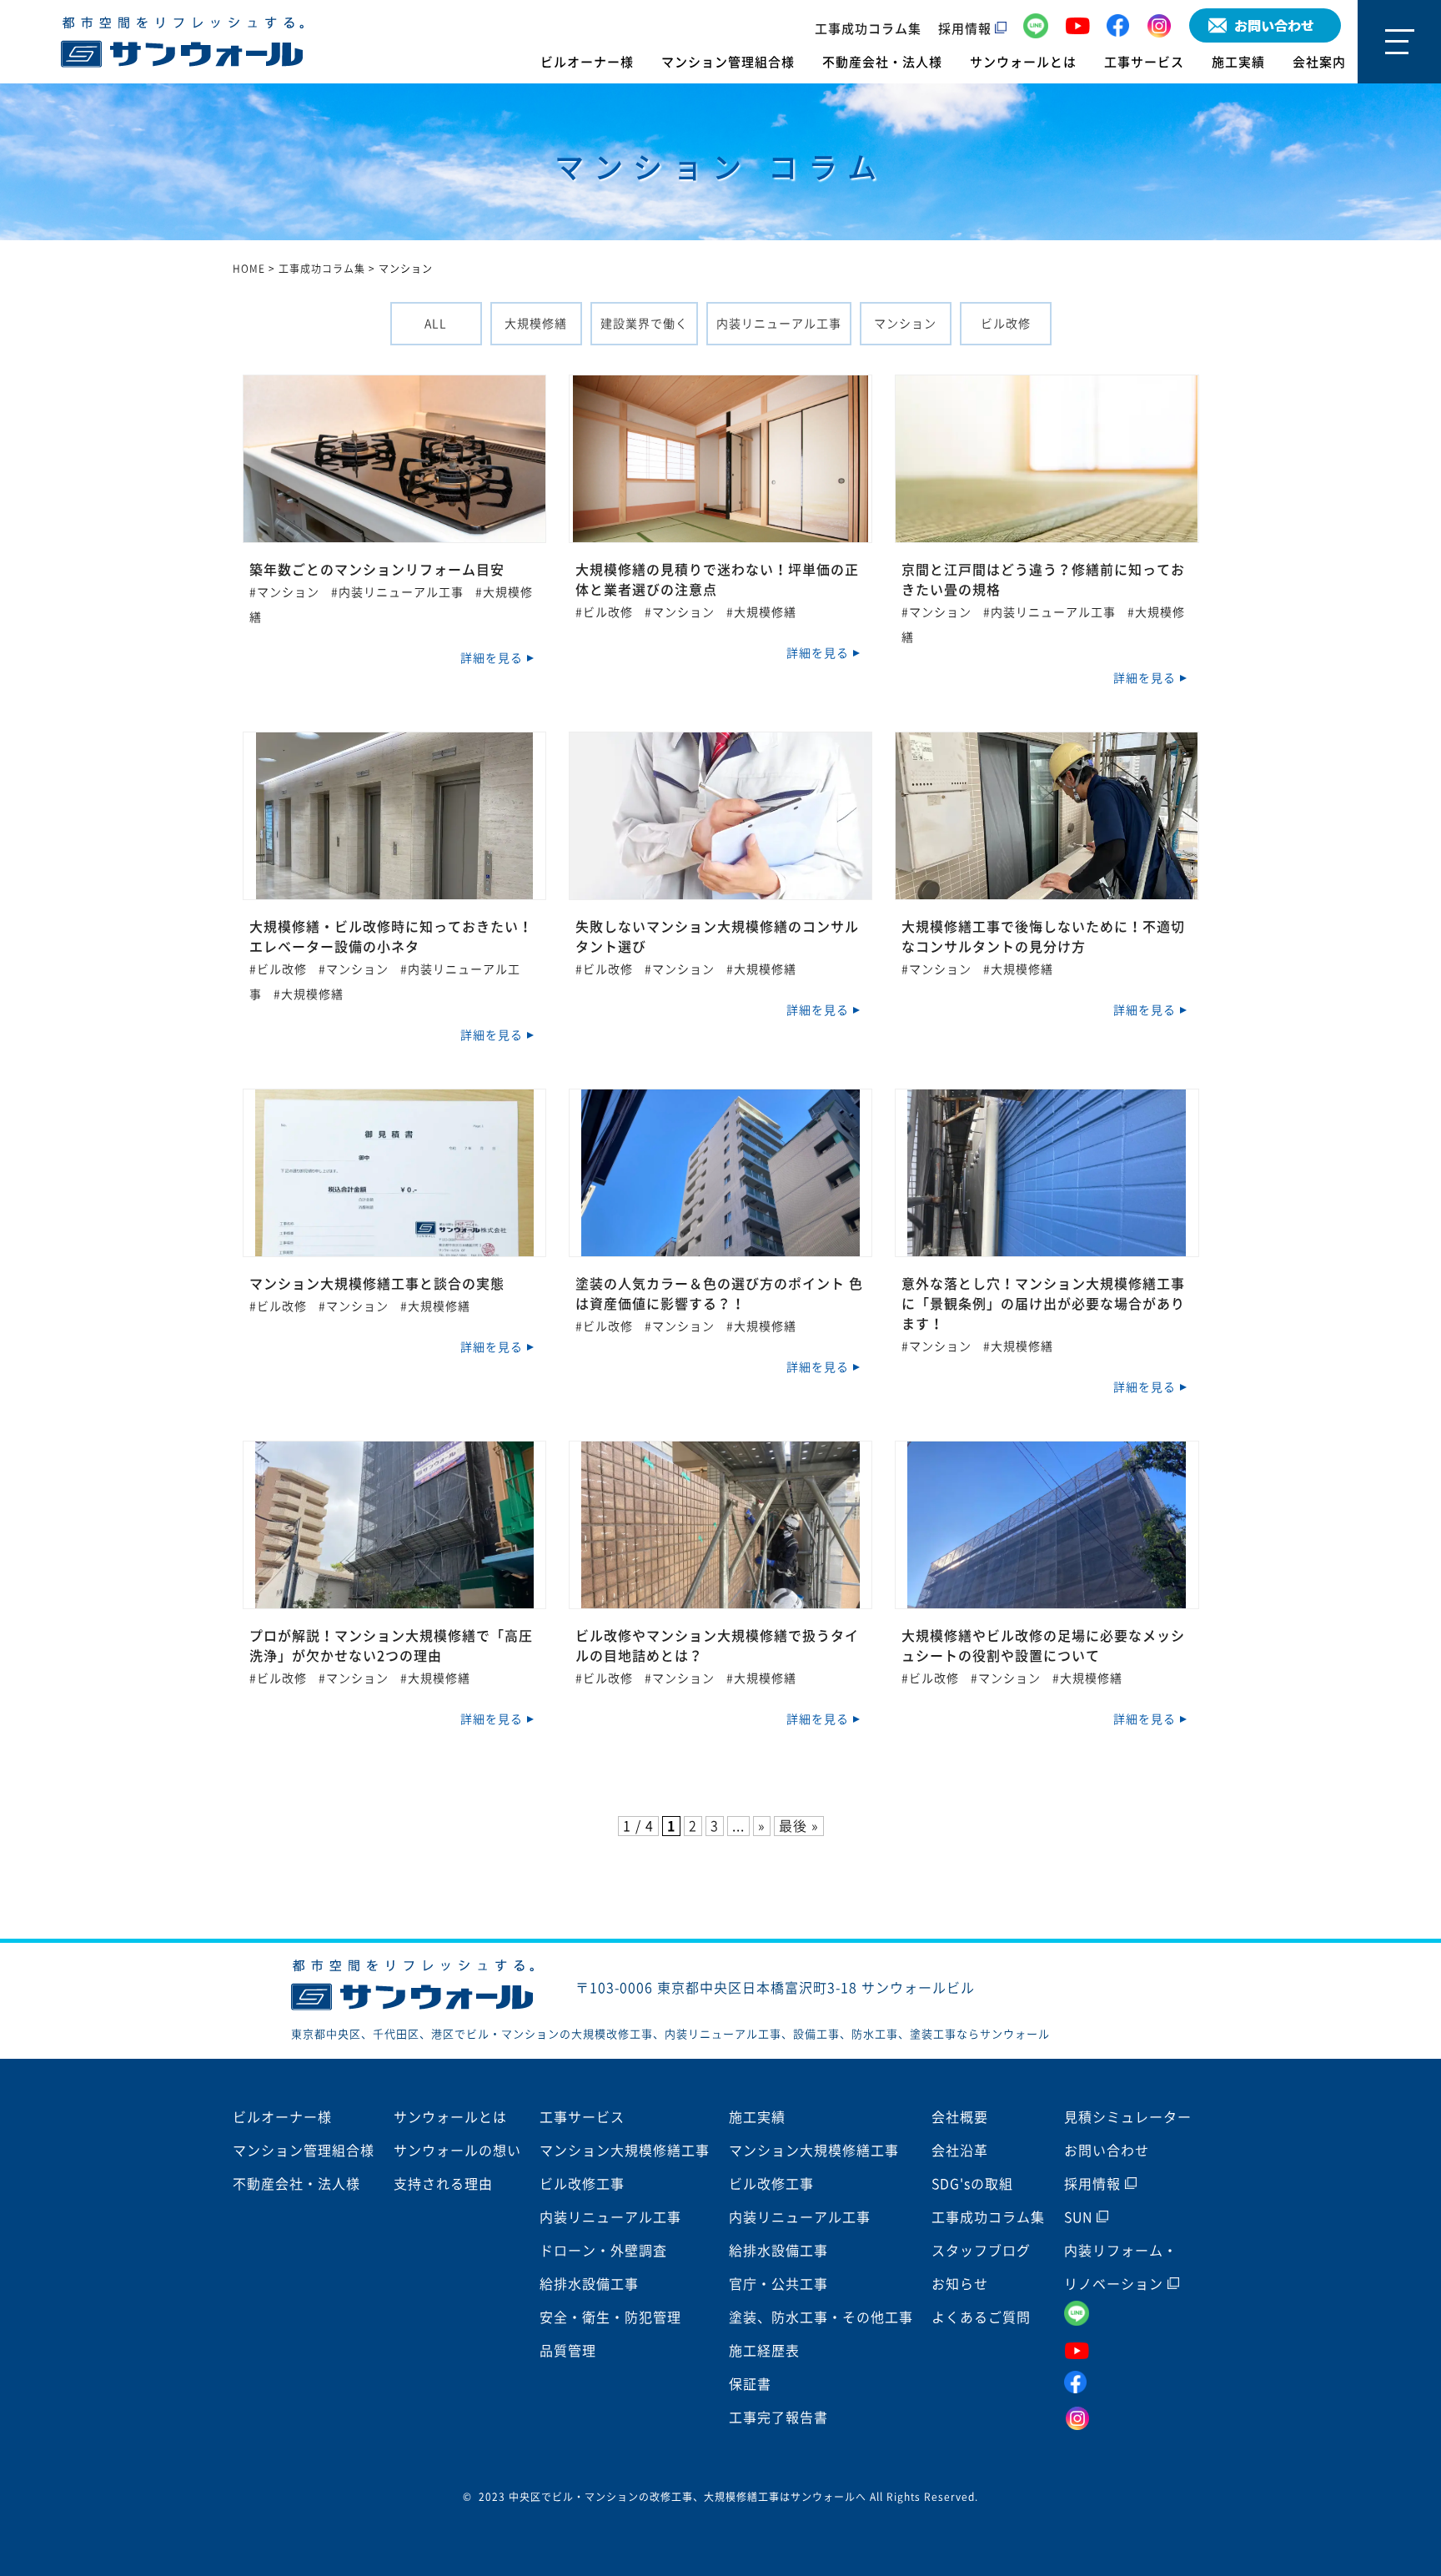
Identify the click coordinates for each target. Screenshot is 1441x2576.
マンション (905, 324)
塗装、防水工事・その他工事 (821, 2317)
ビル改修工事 (582, 2184)
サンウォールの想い (457, 2151)
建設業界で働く (644, 324)
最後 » (799, 1826)
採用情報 (967, 29)
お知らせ (960, 2284)
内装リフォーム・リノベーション (1121, 2267)
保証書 (750, 2384)
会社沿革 (960, 2151)
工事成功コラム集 (868, 29)
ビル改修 (1006, 324)
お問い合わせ (1107, 2151)
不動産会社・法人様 (882, 62)
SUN (1080, 2217)
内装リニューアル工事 (779, 324)
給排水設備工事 (589, 2284)
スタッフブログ (981, 2251)
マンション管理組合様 (728, 62)
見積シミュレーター (1128, 2117)
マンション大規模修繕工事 (625, 2151)
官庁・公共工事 (778, 2284)
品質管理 (568, 2351)
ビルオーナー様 (587, 62)
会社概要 (960, 2117)
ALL (436, 324)
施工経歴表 (764, 2351)
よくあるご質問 (981, 2317)
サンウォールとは (1023, 62)
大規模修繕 (536, 324)
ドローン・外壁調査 (603, 2251)
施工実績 (1238, 62)
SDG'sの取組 (972, 2184)
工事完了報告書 (778, 2418)
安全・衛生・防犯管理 (610, 2317)
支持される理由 (443, 2184)
